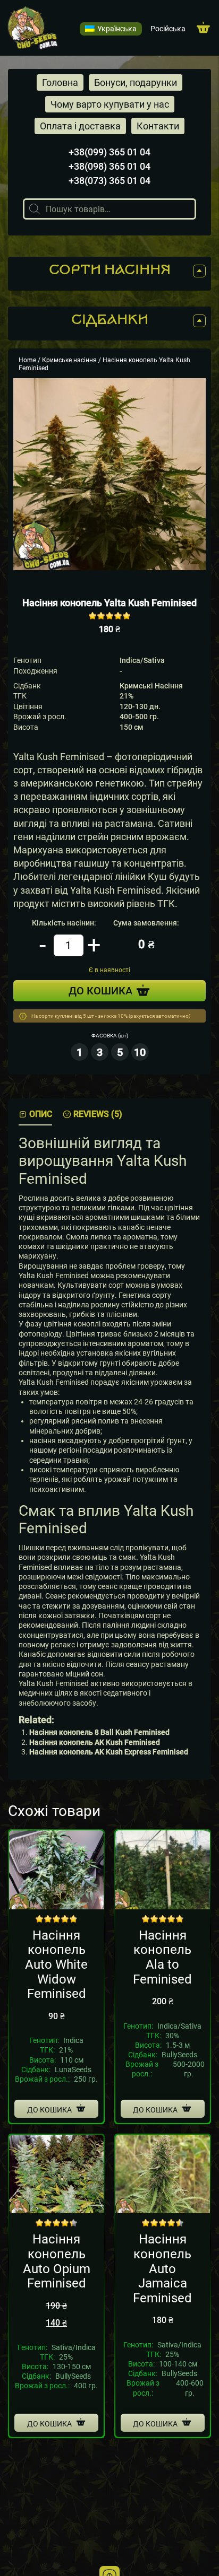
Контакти (158, 126)
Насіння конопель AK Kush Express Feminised (109, 1752)
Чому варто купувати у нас (110, 104)
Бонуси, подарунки (136, 82)
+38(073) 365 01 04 (109, 181)
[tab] (35, 1115)
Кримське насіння (69, 360)
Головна (60, 82)
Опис (41, 1114)
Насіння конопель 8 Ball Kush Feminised (99, 1732)
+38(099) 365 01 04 (109, 152)
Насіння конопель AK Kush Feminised (95, 1742)
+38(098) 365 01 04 (109, 166)
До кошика (49, 2110)
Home (27, 360)
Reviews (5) (98, 1114)
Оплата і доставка (80, 126)
